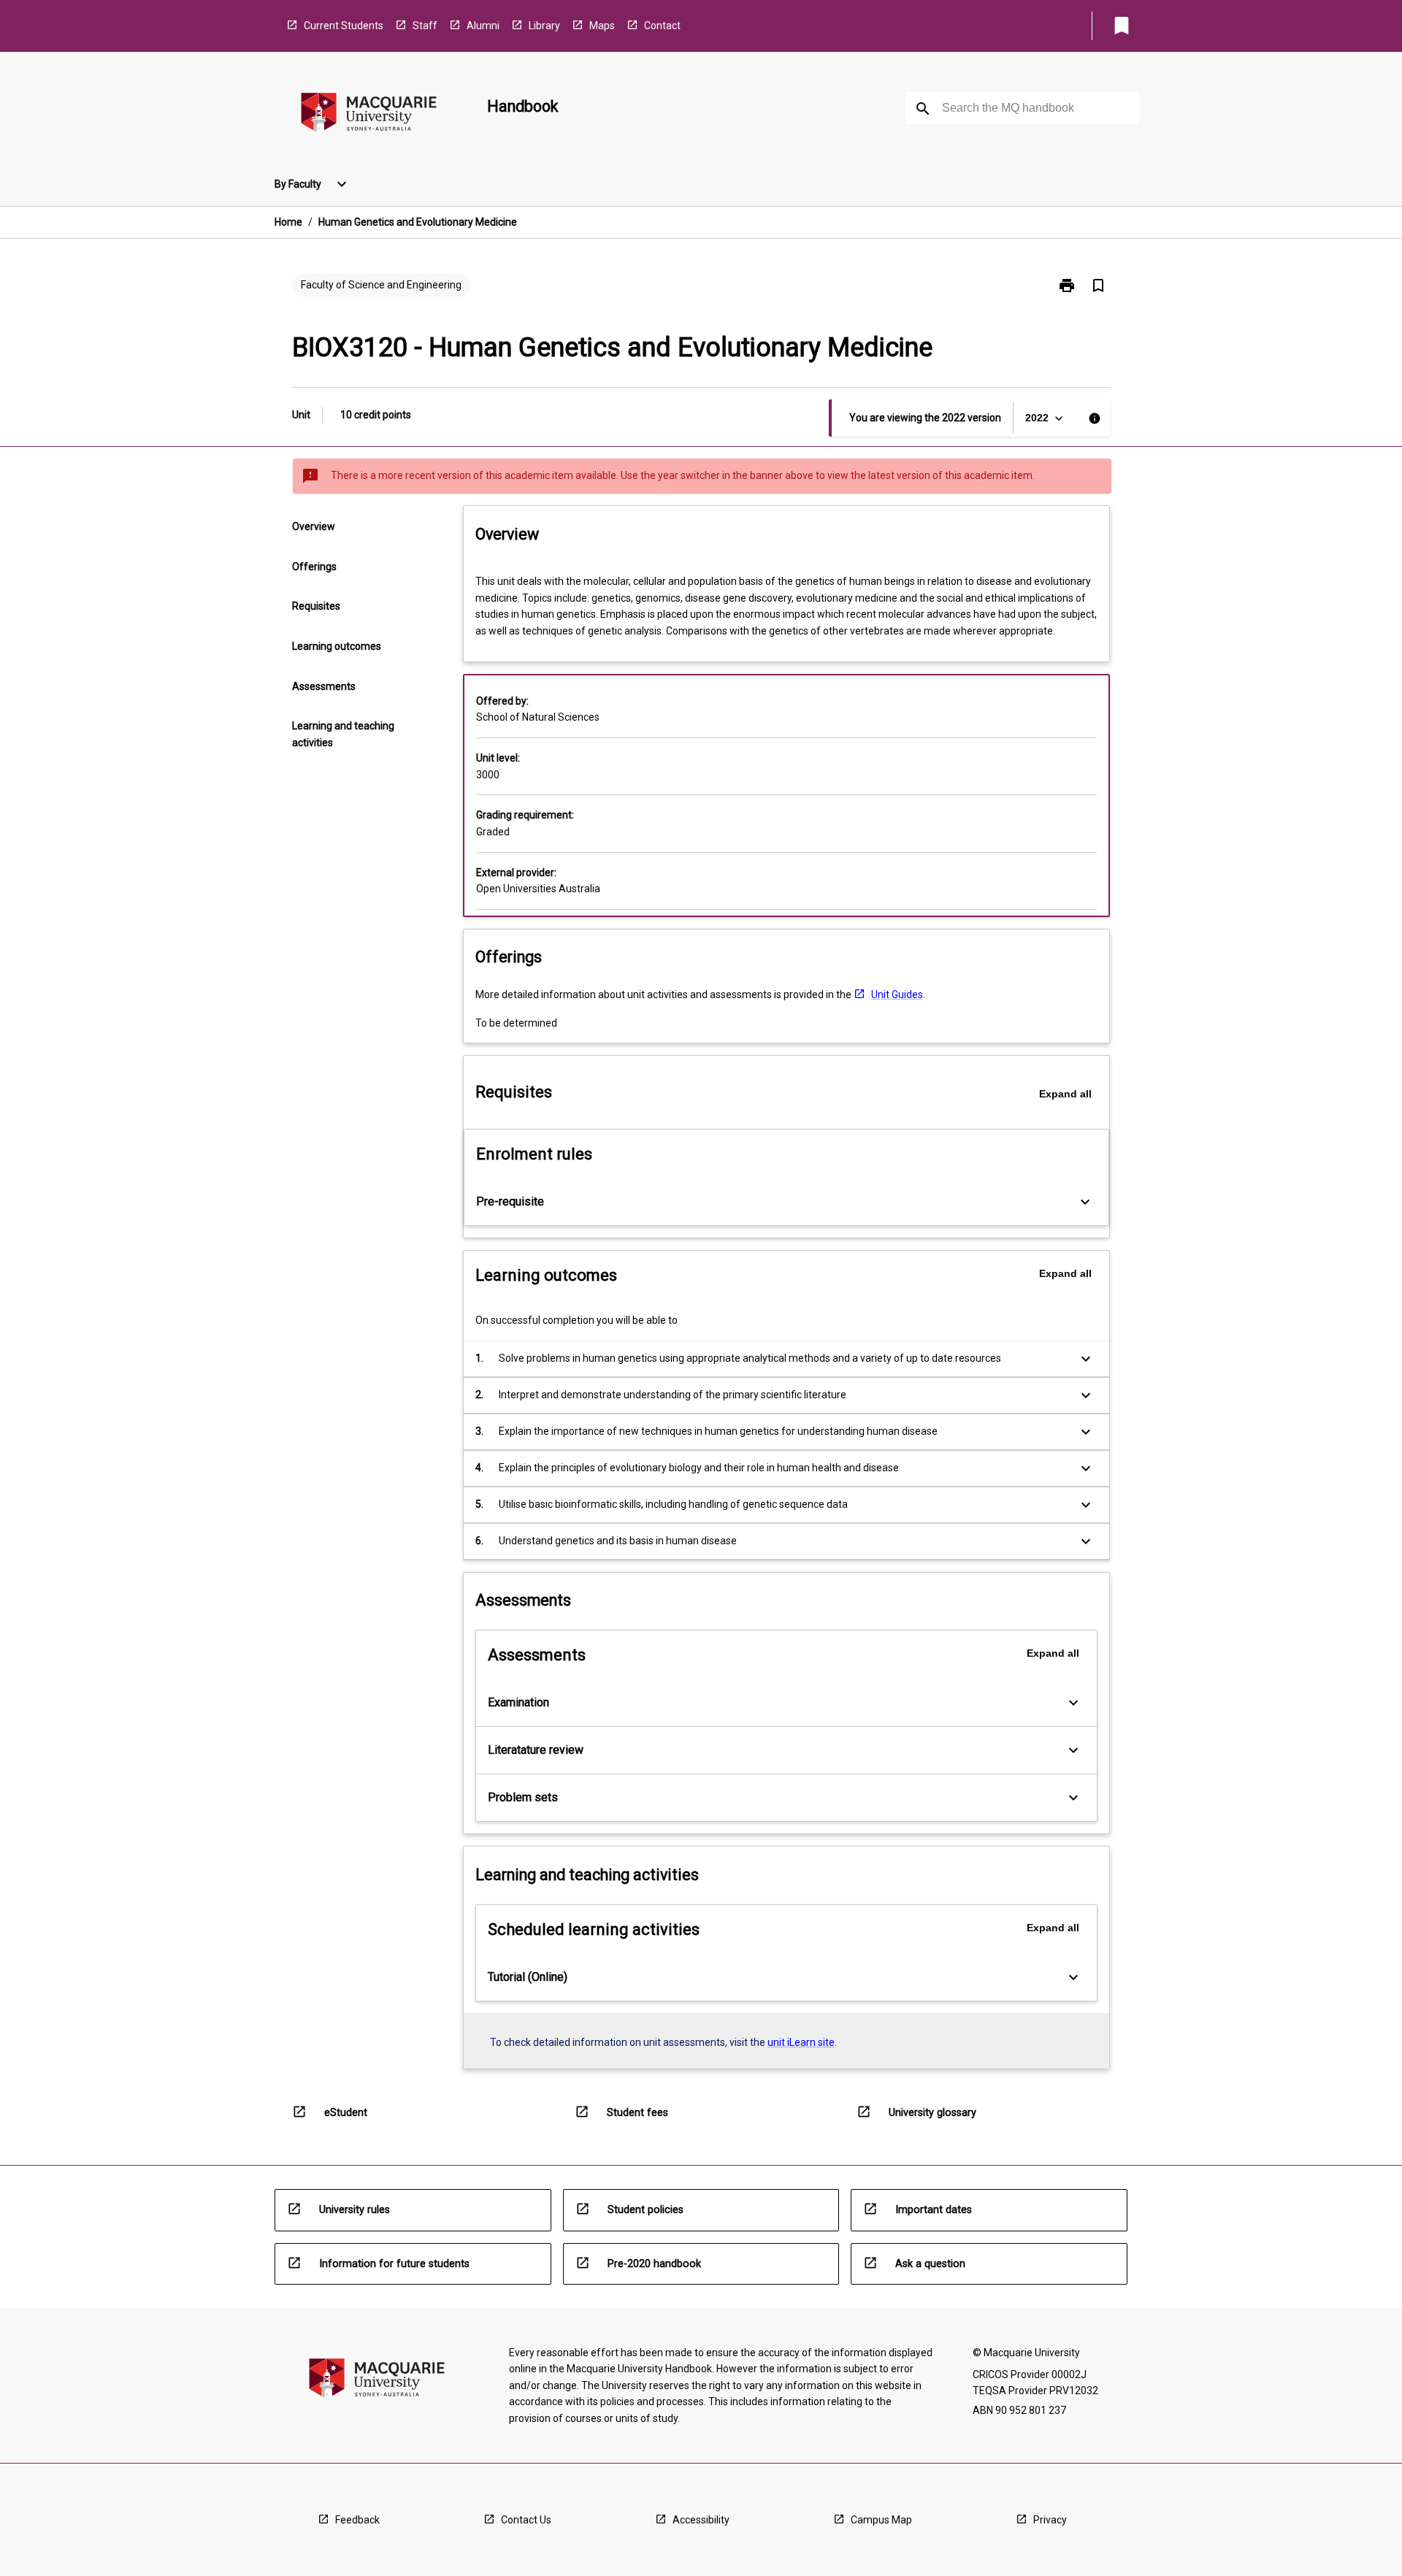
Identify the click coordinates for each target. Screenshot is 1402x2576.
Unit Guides (897, 994)
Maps (602, 26)
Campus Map (881, 2520)
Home (288, 222)
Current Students (344, 26)
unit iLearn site (801, 2042)
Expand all (1065, 1094)
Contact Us (526, 2520)
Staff (425, 26)
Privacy (1050, 2520)
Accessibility (701, 2520)
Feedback (357, 2520)
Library (544, 26)
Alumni (483, 26)
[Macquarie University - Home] (369, 115)
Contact (662, 26)
